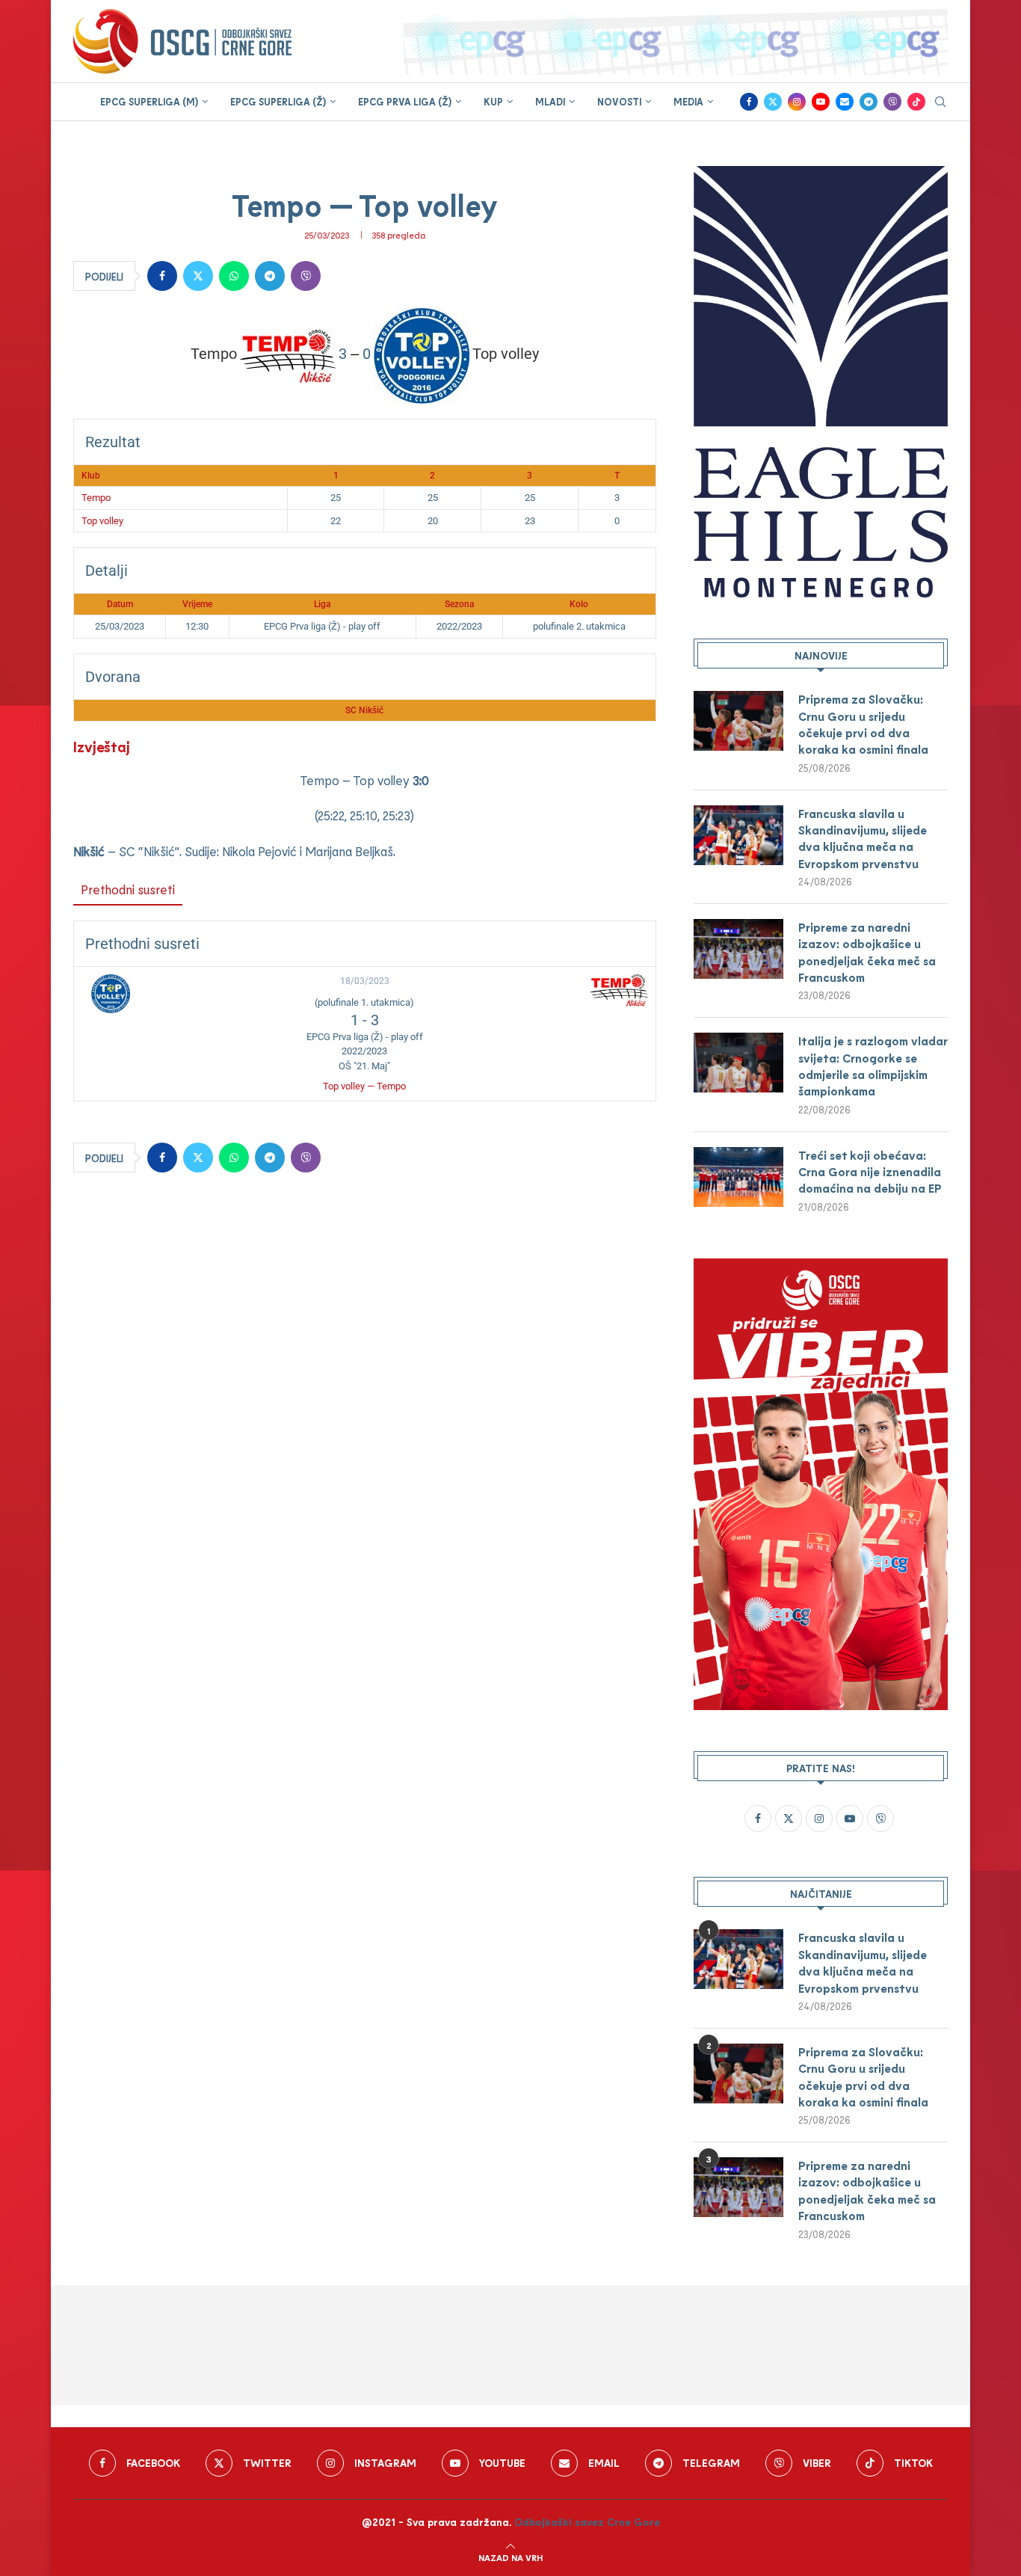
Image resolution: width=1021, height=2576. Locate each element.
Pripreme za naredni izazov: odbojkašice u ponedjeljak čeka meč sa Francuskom (867, 952)
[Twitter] (773, 102)
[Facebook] (749, 102)
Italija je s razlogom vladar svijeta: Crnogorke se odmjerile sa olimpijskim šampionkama (873, 1066)
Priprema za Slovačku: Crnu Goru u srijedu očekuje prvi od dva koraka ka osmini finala (863, 724)
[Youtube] (821, 102)
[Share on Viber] (306, 276)
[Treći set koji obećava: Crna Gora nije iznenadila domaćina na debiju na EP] (738, 1177)
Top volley (102, 521)
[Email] (845, 102)
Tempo (96, 498)
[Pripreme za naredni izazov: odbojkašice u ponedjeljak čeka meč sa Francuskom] (738, 949)
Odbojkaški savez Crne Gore (587, 2522)
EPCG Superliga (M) (149, 102)
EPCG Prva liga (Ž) (405, 102)
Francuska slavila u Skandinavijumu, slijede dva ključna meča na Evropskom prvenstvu (863, 838)
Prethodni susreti (128, 889)
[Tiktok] (916, 102)
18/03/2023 (365, 981)
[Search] (940, 103)
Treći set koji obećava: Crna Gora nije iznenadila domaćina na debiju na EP (870, 1172)
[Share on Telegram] (270, 276)
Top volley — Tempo (364, 1086)
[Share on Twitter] (198, 276)
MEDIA (688, 102)
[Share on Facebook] (162, 276)
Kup (493, 102)
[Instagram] (797, 102)
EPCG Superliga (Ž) (278, 102)
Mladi (550, 102)
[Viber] (892, 102)
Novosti (619, 102)
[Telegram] (869, 102)
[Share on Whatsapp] (234, 276)
